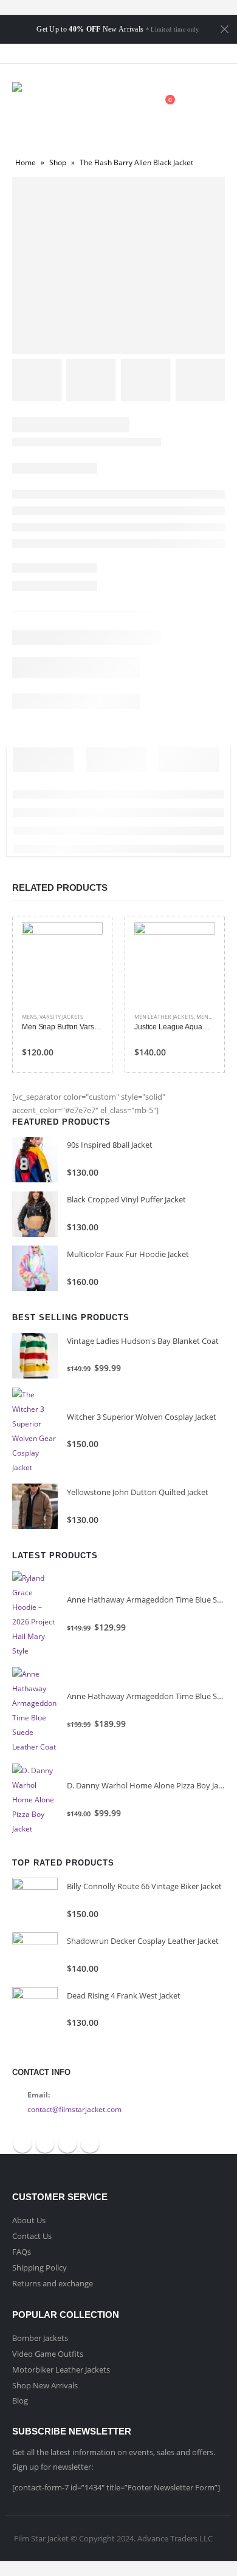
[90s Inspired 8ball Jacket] (35, 1160)
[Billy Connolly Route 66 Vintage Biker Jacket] (35, 1900)
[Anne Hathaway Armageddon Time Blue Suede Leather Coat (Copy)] (35, 1615)
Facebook (22, 2144)
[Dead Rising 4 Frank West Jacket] (35, 2010)
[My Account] (135, 106)
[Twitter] (108, 53)
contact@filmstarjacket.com (74, 2109)
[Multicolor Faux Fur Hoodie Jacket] (35, 1268)
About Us (29, 2220)
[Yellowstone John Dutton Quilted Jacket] (35, 1506)
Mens (29, 1017)
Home (26, 162)
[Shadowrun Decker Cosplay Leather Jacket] (35, 1955)
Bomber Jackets (40, 2338)
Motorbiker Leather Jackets (61, 2370)
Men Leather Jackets (164, 1017)
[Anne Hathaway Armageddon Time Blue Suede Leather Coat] (35, 1711)
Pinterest (67, 2144)
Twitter (45, 2144)
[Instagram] (151, 53)
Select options (83, 942)
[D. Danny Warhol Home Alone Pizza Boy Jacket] (35, 1800)
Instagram (90, 2144)
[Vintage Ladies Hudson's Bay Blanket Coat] (35, 1356)
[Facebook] (86, 53)
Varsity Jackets (61, 1017)
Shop (58, 162)
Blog (20, 2401)
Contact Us (32, 2236)
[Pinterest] (129, 53)
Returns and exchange (53, 2283)
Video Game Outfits (48, 2354)
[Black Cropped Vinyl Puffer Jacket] (35, 1214)
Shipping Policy (39, 2268)
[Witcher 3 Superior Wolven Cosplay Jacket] (35, 1431)
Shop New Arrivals (45, 2385)
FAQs (22, 2252)
